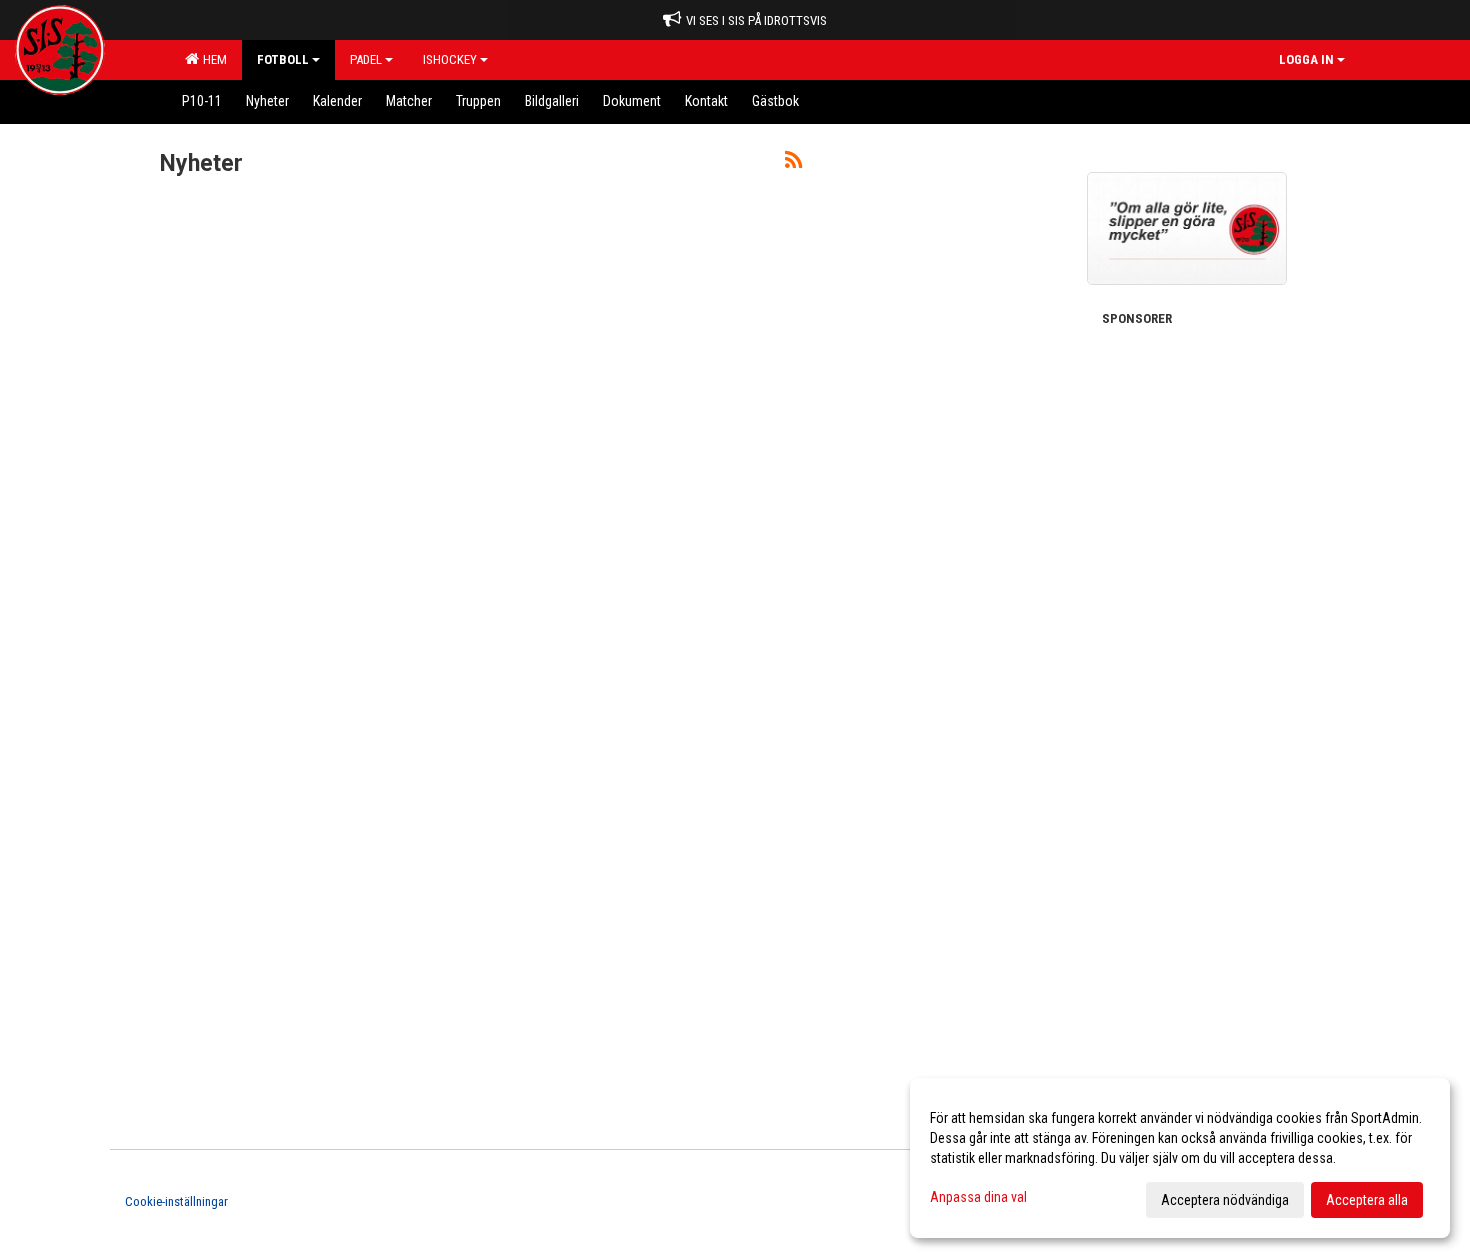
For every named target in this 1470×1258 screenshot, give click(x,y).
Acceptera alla (1367, 1200)
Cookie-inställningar (176, 1201)
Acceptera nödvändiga (1225, 1200)
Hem (212, 59)
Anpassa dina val (978, 1197)
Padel (366, 59)
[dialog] (1180, 1158)
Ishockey (450, 59)
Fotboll (283, 59)
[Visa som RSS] (793, 163)
